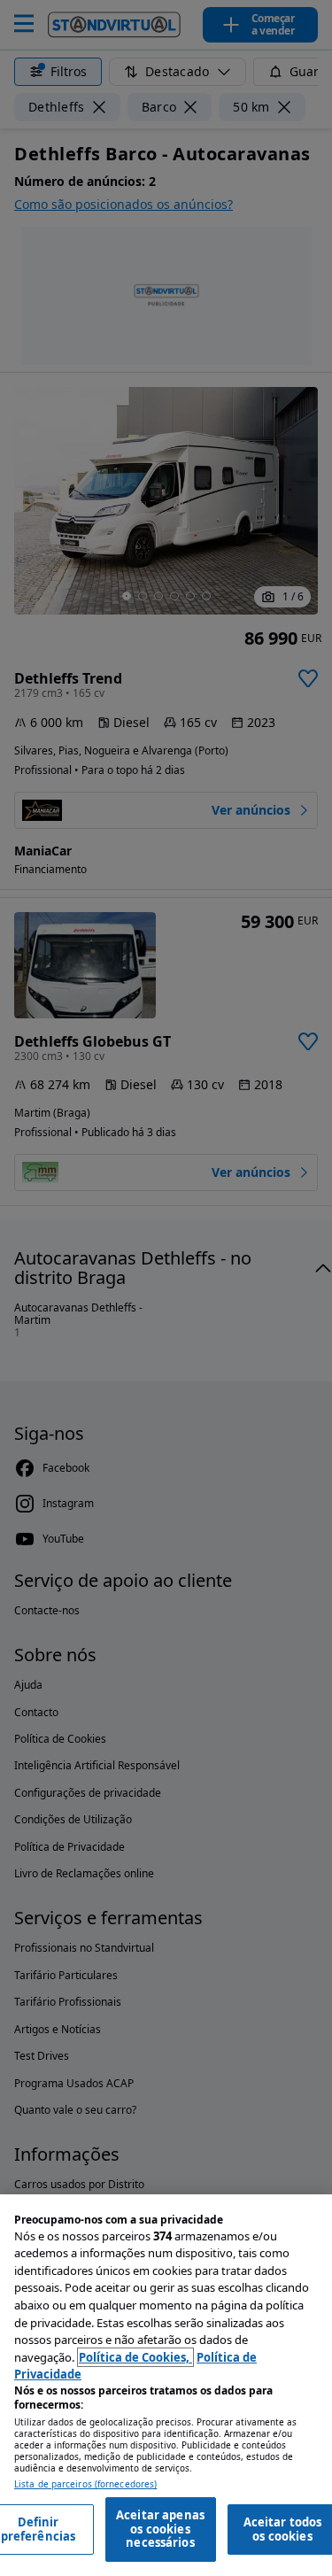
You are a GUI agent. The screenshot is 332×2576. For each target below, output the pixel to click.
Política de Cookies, (135, 2357)
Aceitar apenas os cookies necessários (160, 2529)
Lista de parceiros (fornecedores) (85, 2484)
